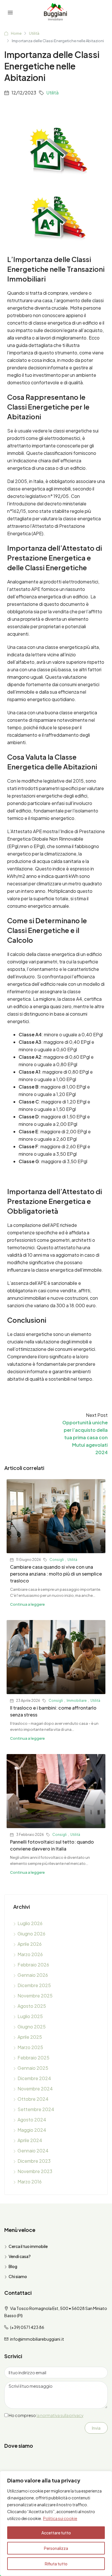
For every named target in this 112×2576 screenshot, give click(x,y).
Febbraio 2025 (33, 2058)
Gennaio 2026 (33, 1975)
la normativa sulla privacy (60, 2415)
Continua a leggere (27, 1604)
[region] (56, 2523)
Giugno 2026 (31, 1934)
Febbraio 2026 (33, 1965)
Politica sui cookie (60, 2518)
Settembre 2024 (36, 2109)
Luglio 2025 (30, 2016)
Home (16, 33)
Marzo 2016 (30, 2182)
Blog (13, 2266)
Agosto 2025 (32, 2006)
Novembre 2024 (35, 2089)
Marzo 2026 (30, 1954)
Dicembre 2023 (34, 2161)
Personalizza (56, 2548)
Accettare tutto (56, 2533)
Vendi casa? (20, 2256)
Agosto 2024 (32, 2120)
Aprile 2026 (30, 1944)
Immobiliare (77, 1701)
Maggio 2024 (32, 2130)
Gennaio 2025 (33, 2068)
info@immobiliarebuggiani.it (37, 2339)
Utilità (34, 33)
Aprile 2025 (30, 2037)
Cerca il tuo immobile (28, 2246)
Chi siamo (18, 2276)
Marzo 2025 (30, 2047)
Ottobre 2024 (33, 2099)
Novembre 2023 (35, 2171)
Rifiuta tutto (56, 2564)
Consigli (57, 1560)
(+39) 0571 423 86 (27, 2327)
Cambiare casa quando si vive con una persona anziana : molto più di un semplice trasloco (56, 1574)
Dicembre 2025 (34, 1985)
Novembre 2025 (35, 1996)
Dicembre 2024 (34, 2078)
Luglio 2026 (30, 1923)
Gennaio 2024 (33, 2151)
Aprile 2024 (30, 2140)
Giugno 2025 (32, 2027)
